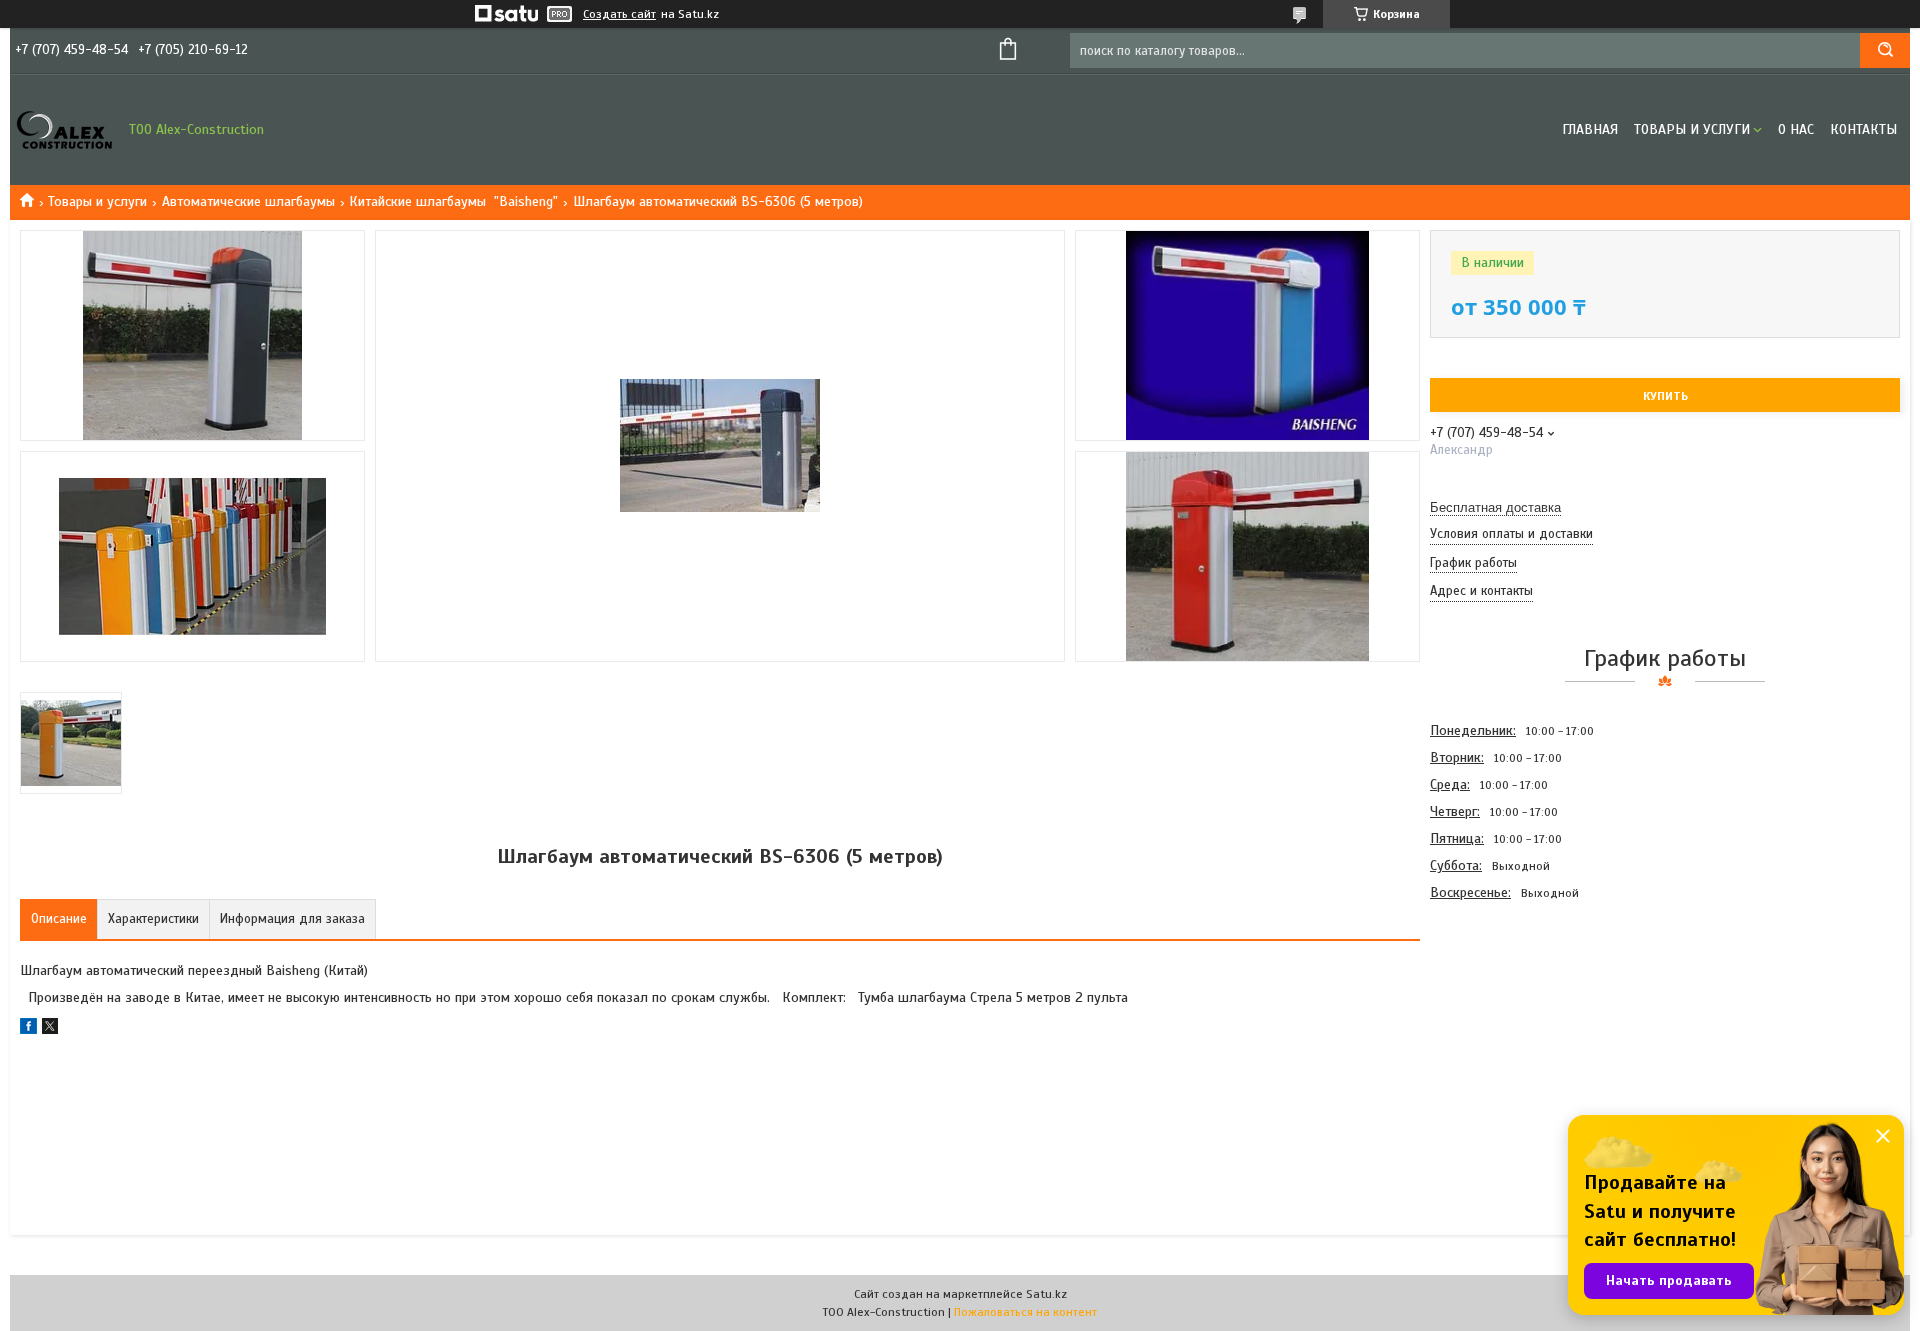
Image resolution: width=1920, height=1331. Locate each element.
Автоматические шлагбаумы (248, 201)
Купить (1665, 396)
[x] (50, 1029)
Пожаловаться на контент (1025, 1312)
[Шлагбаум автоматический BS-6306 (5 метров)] (1501, 1014)
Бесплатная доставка (1495, 507)
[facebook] (28, 1029)
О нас (1796, 129)
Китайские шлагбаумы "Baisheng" (453, 201)
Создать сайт (619, 14)
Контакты (1863, 129)
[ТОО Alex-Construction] (65, 130)
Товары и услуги (1692, 129)
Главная (1590, 129)
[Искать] (1885, 50)
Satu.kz (1046, 1294)
